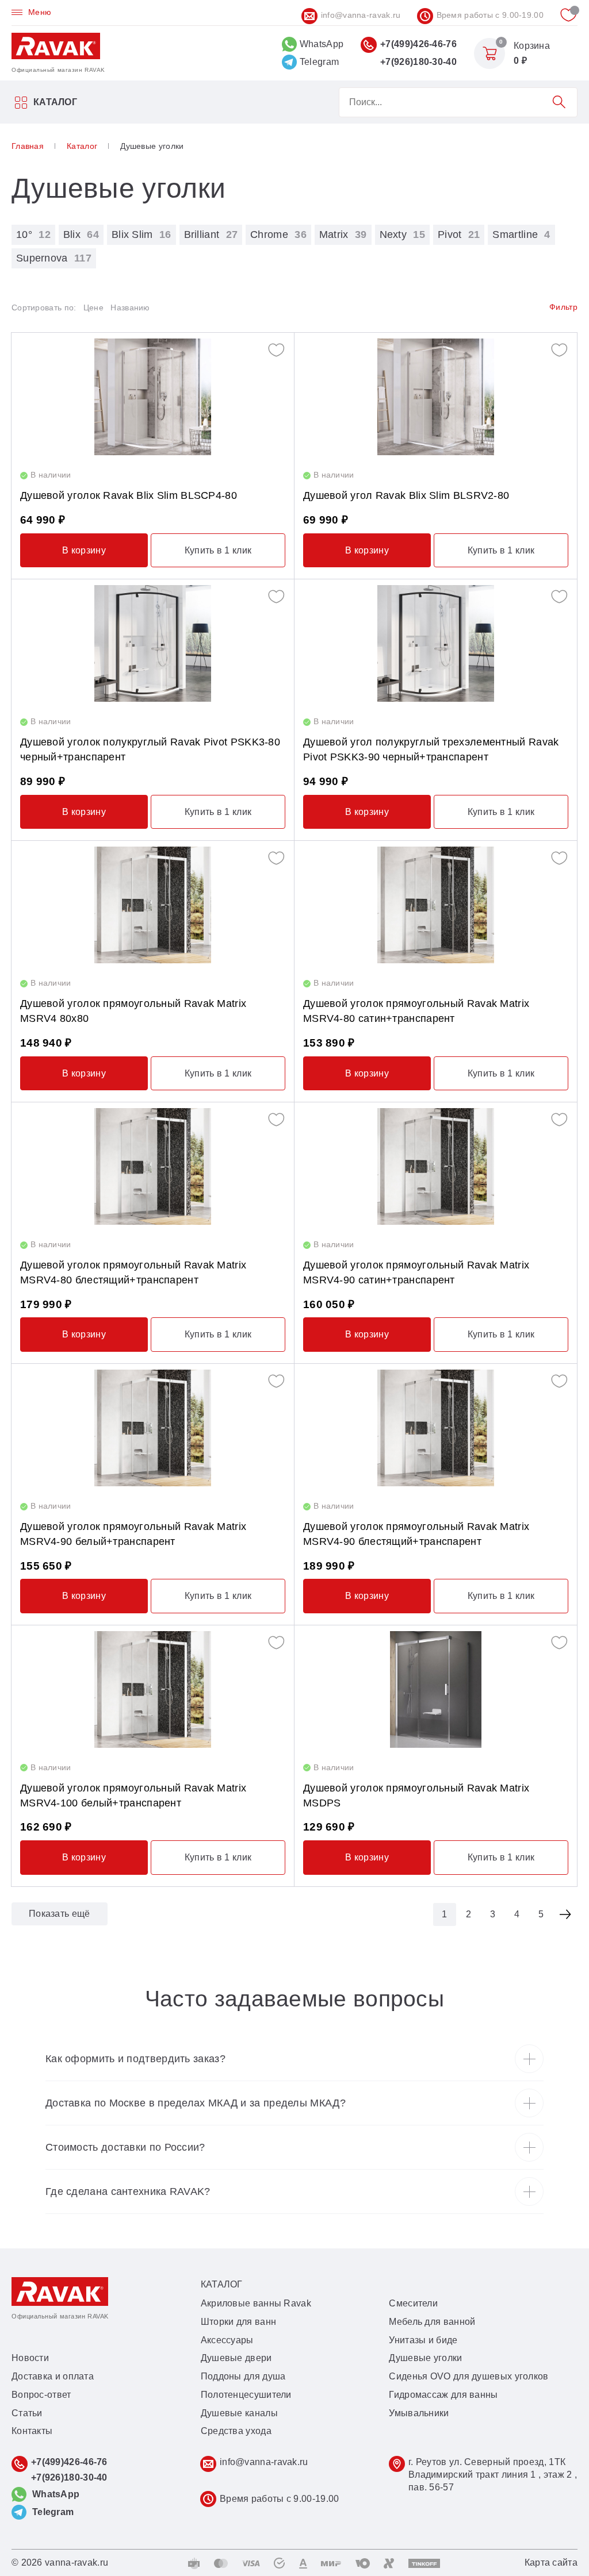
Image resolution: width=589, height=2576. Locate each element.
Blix (81, 234)
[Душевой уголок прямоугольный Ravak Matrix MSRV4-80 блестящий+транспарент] (153, 1166)
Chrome (278, 234)
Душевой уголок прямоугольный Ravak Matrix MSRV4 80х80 (133, 1011)
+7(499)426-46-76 (418, 44)
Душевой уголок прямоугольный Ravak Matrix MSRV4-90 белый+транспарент (133, 1534)
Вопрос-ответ (41, 2395)
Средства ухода (236, 2431)
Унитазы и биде (423, 2340)
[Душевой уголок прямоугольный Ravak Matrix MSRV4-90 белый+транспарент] (153, 1428)
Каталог (55, 102)
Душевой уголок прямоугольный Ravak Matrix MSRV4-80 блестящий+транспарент (133, 1272)
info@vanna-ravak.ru (361, 15)
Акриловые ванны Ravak (256, 2303)
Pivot (459, 234)
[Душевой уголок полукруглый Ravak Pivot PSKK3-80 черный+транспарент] (153, 643)
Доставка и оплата (53, 2376)
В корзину (84, 550)
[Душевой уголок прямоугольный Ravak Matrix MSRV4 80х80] (153, 905)
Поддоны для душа (243, 2376)
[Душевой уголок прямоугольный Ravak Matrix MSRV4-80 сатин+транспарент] (436, 905)
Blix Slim (141, 234)
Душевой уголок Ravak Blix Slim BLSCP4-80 (129, 495)
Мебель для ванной (432, 2322)
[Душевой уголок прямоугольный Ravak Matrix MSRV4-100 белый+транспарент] (153, 1689)
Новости (30, 2358)
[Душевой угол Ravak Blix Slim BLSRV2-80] (436, 397)
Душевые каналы (239, 2413)
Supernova (54, 258)
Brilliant (211, 234)
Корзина (532, 46)
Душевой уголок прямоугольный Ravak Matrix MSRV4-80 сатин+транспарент (416, 1011)
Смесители (413, 2303)
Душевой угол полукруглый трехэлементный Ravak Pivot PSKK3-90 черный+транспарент (431, 749)
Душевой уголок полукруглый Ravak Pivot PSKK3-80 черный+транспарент (150, 749)
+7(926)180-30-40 (418, 62)
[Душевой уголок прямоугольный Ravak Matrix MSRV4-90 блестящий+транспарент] (436, 1428)
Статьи (27, 2413)
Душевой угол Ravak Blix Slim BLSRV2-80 (406, 495)
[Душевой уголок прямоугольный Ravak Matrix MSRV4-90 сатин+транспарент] (436, 1166)
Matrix (343, 234)
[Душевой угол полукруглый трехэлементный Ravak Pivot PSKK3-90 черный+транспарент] (436, 643)
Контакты (32, 2431)
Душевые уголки (425, 2358)
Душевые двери (236, 2358)
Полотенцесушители (246, 2395)
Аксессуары (227, 2340)
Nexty (402, 234)
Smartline (521, 234)
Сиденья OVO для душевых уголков (468, 2376)
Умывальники (419, 2413)
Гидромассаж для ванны (443, 2395)
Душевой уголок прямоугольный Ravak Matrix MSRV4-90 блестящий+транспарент (416, 1534)
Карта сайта (551, 2562)
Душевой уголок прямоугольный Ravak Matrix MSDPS (416, 1795)
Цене (93, 307)
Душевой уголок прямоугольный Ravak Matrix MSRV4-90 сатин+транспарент (416, 1272)
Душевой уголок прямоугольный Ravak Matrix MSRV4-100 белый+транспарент (133, 1795)
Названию (130, 307)
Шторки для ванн (239, 2322)
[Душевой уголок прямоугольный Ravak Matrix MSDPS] (436, 1689)
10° (33, 234)
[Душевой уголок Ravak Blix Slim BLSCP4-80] (153, 397)
